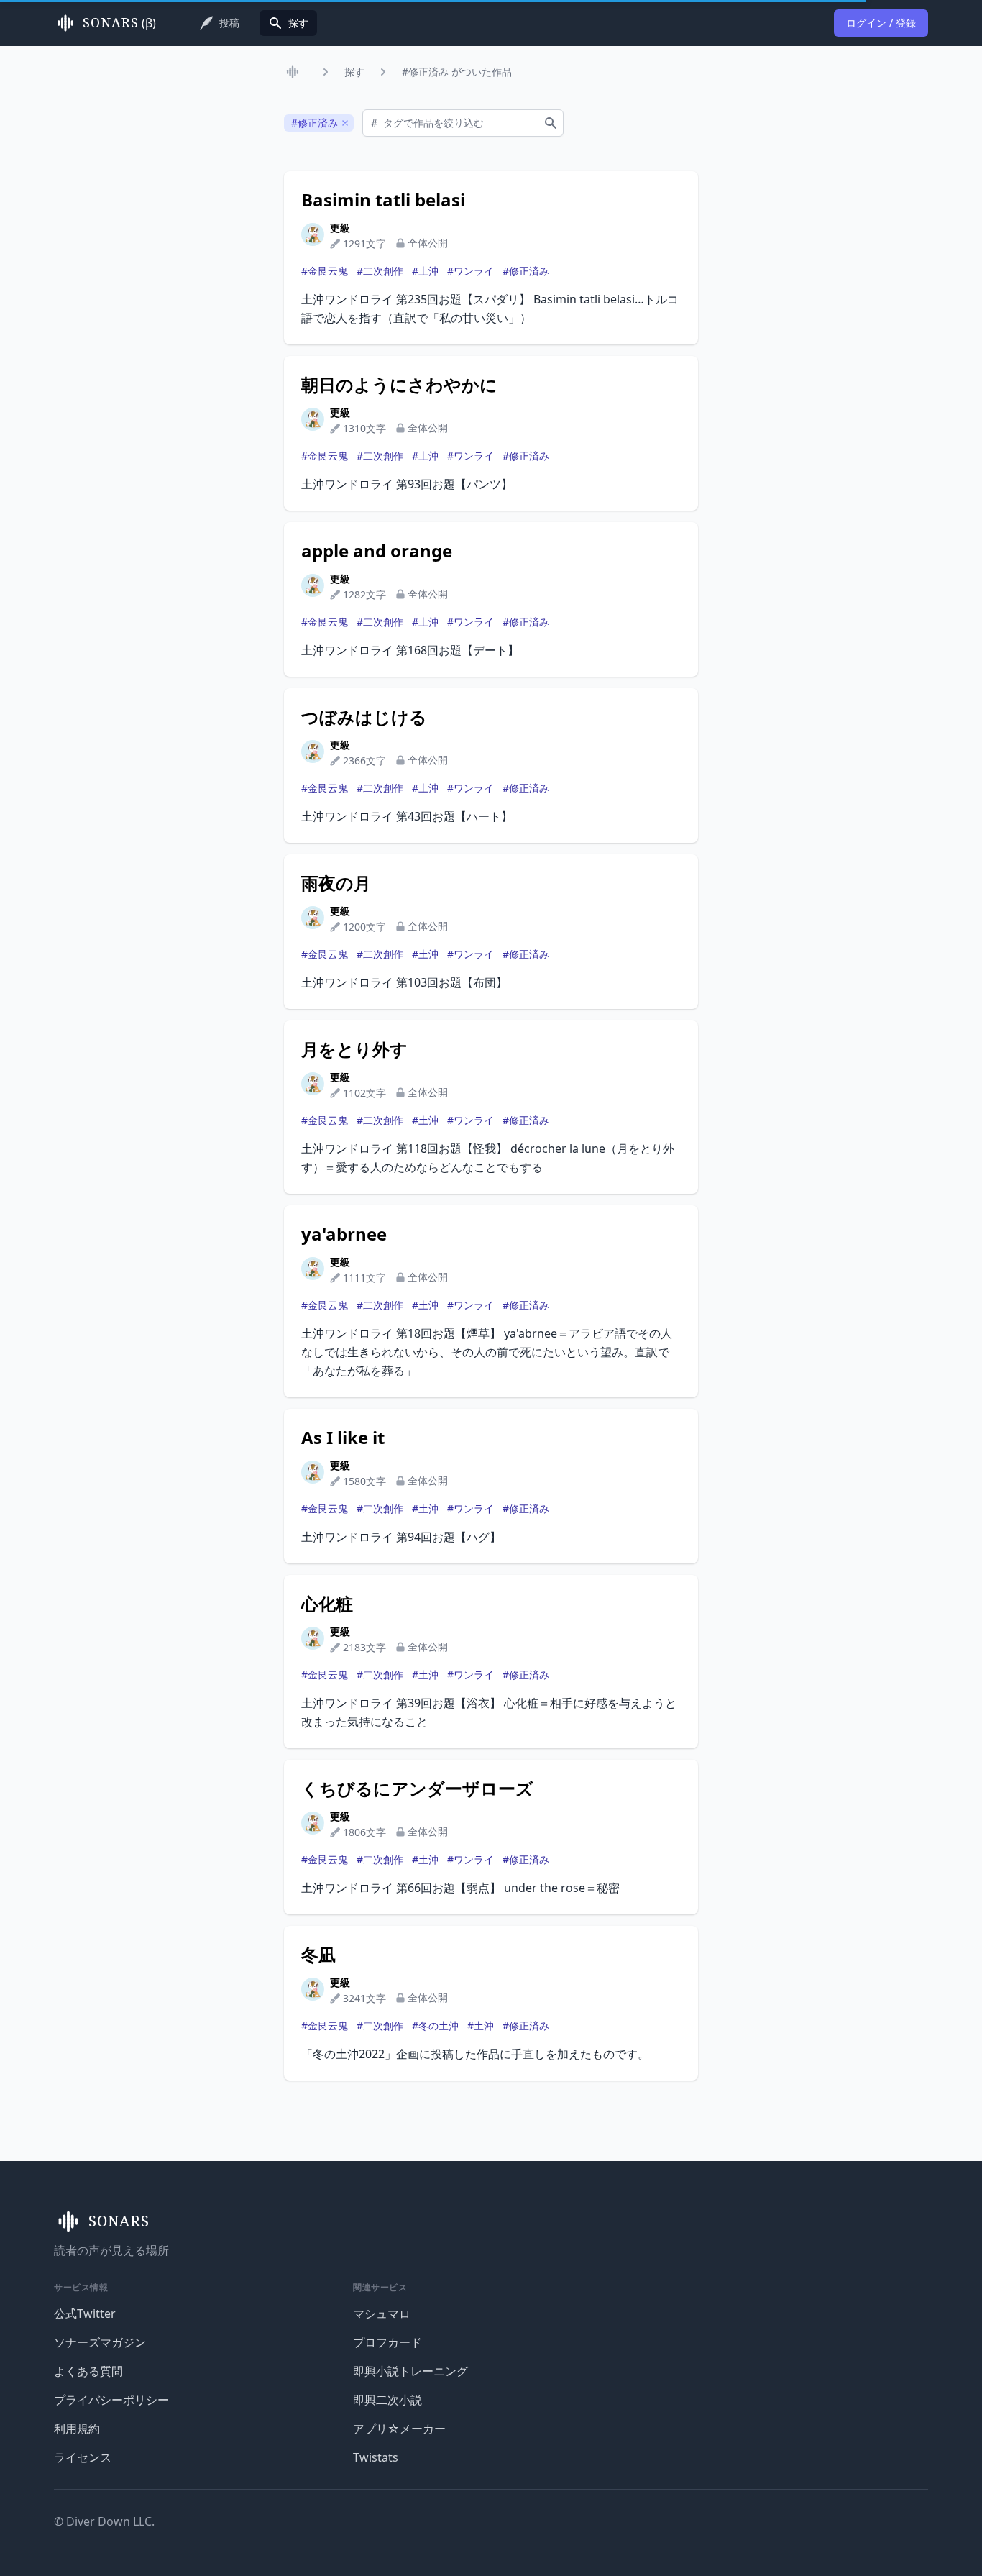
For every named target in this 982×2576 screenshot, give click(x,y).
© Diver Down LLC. (104, 2521)
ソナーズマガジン (100, 2342)
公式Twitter (85, 2314)
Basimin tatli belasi (383, 200)
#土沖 (425, 271)
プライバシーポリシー (111, 2400)
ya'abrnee (344, 1234)
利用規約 (77, 2429)
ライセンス (83, 2457)
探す (354, 72)
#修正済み (526, 271)
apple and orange (377, 551)
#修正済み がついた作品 (457, 72)
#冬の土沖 (435, 2025)
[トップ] (295, 72)
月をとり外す (354, 1049)
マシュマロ (382, 2314)
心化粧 (327, 1604)
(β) (119, 23)
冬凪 (318, 1955)
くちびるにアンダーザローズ (417, 1789)
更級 (340, 228)
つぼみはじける (364, 717)
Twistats (376, 2457)
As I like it (343, 1438)
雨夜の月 (336, 883)
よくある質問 (88, 2371)
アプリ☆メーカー (399, 2429)
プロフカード (387, 2342)
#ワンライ (471, 271)
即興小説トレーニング (410, 2371)
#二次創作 (380, 271)
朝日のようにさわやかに (399, 385)
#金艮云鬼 (325, 271)
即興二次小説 (387, 2400)
